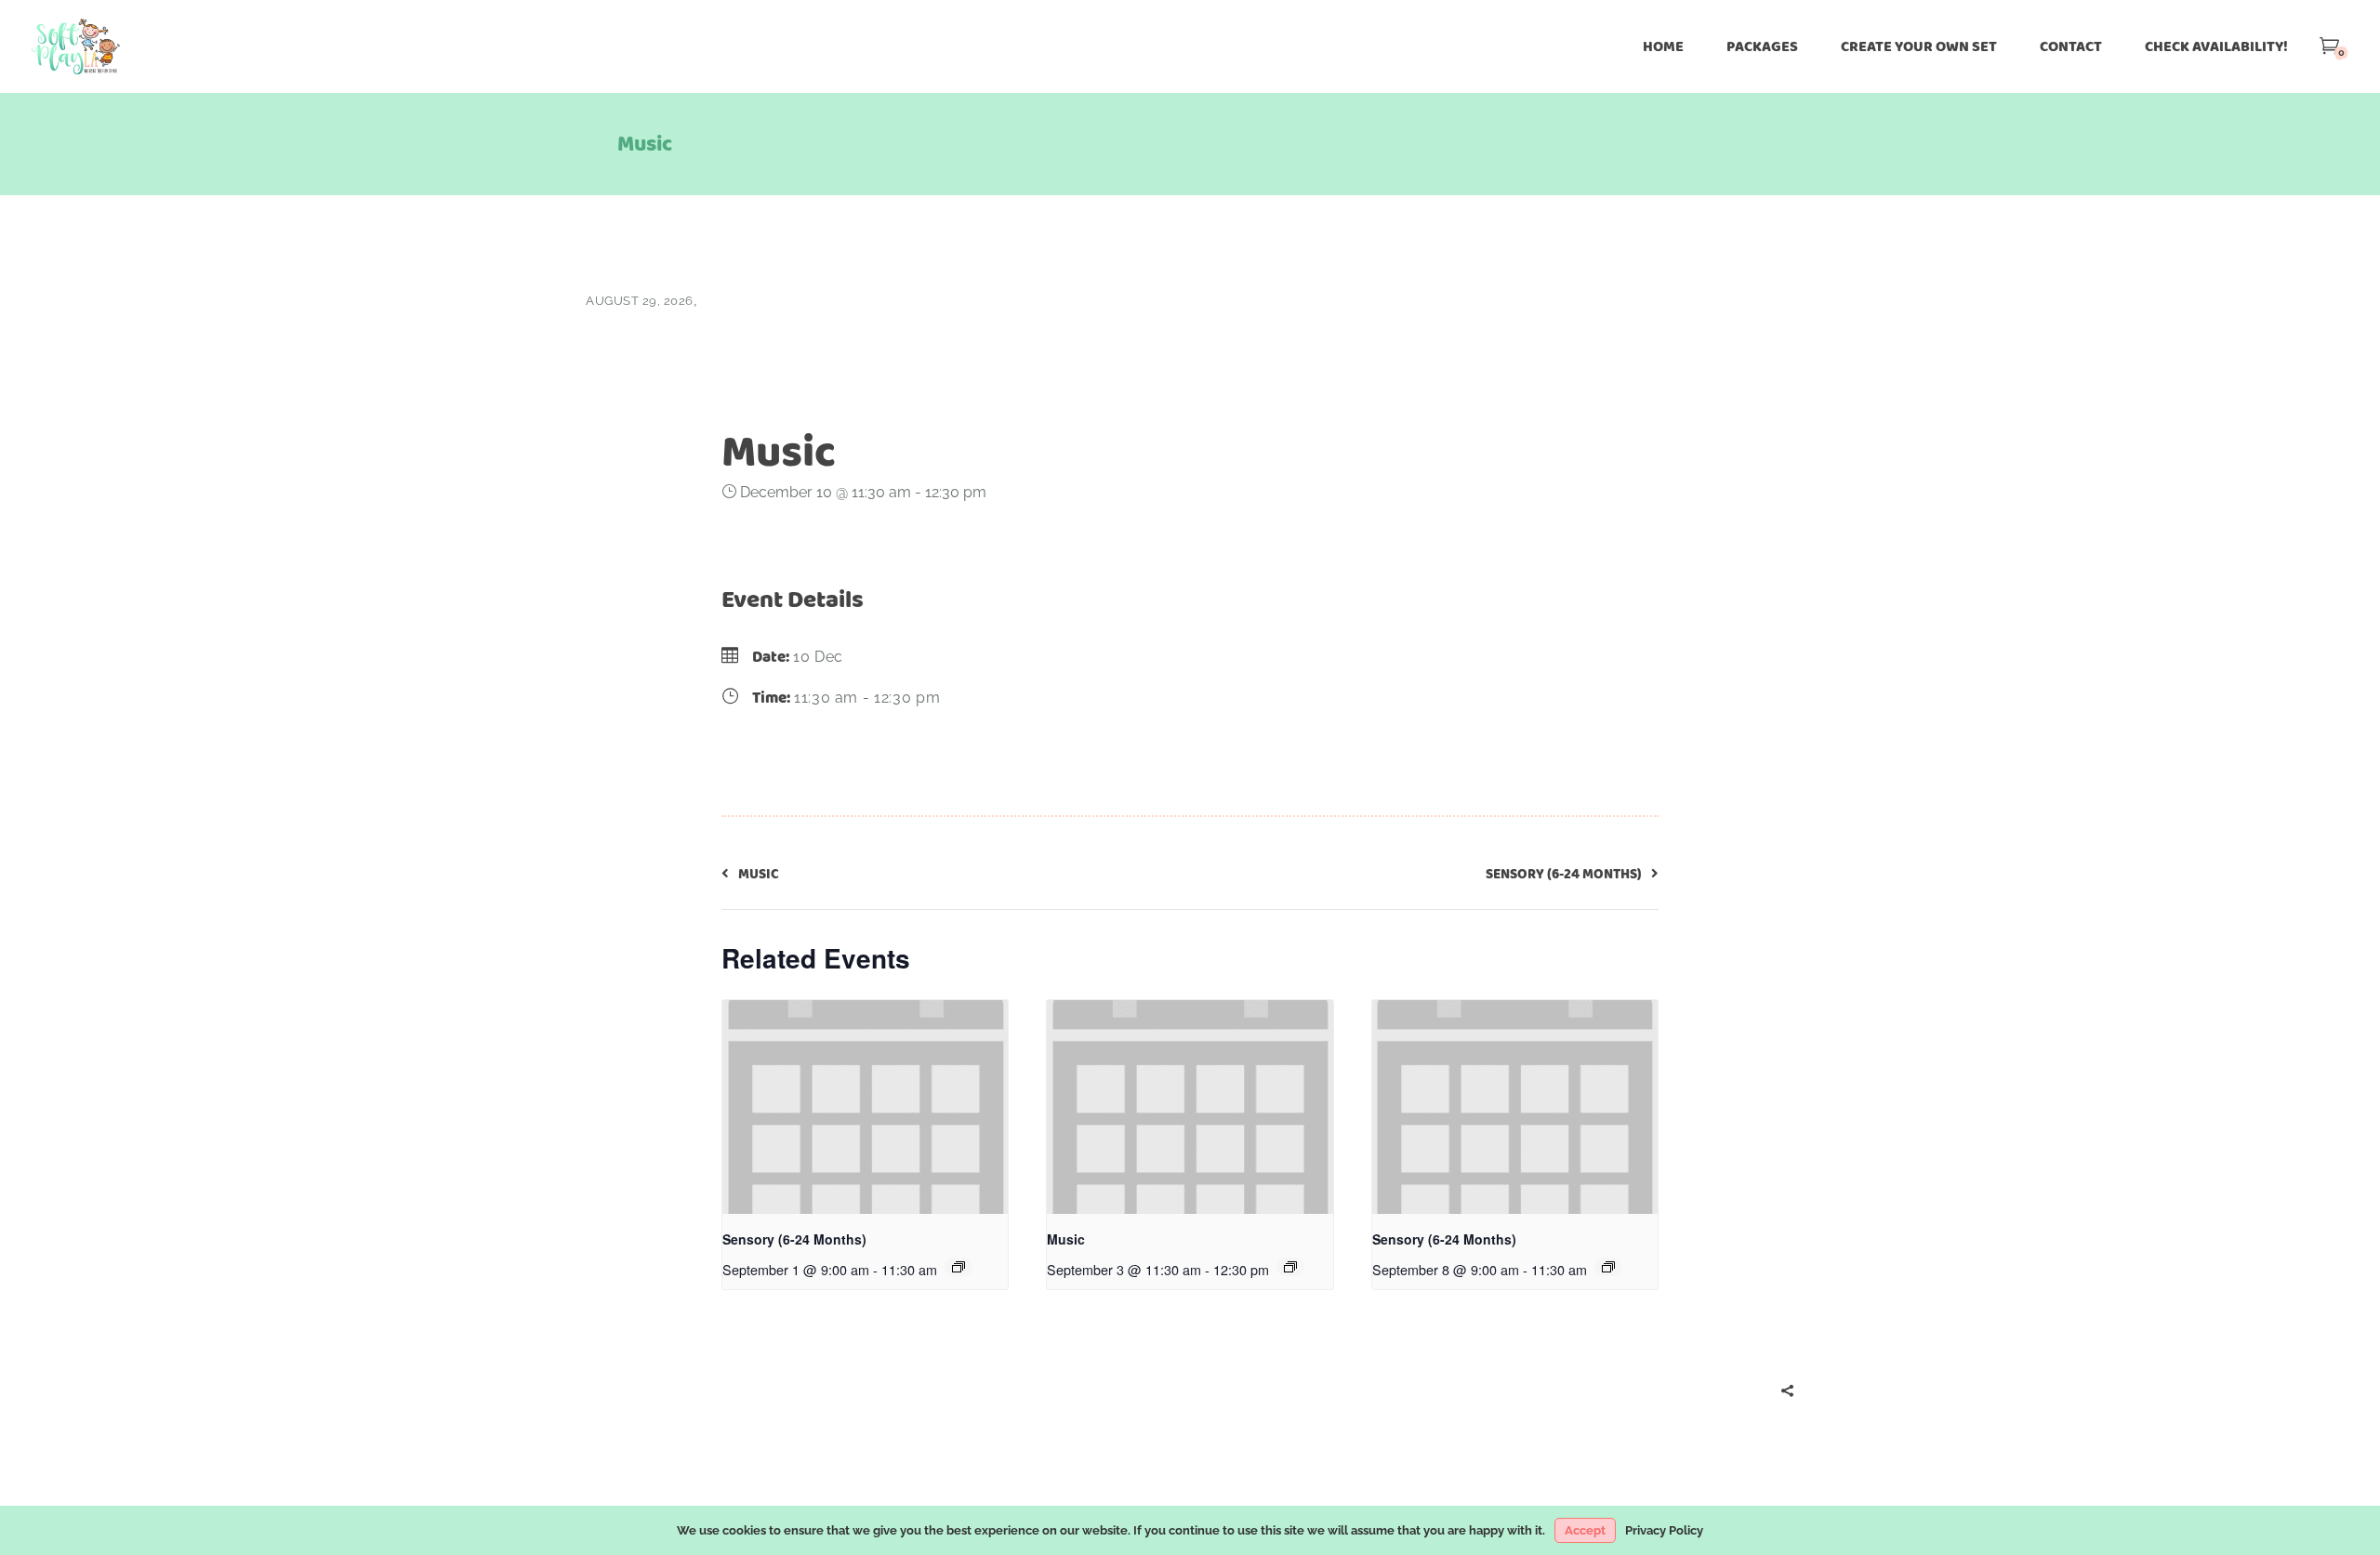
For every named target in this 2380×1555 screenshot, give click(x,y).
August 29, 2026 (640, 301)
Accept (1585, 1530)
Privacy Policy (1664, 1530)
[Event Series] (959, 1267)
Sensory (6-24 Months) (794, 1239)
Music (1066, 1239)
